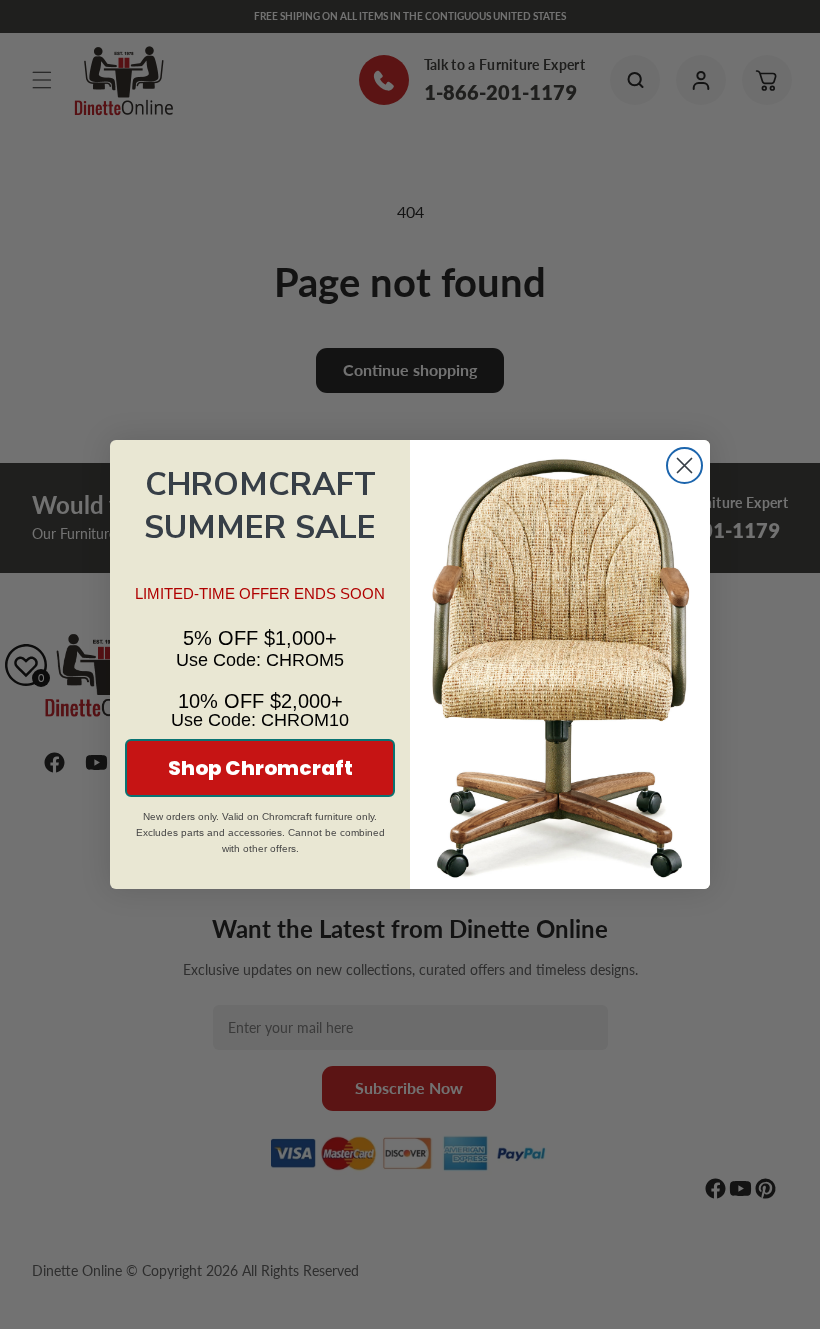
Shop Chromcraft (260, 768)
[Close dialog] (684, 465)
